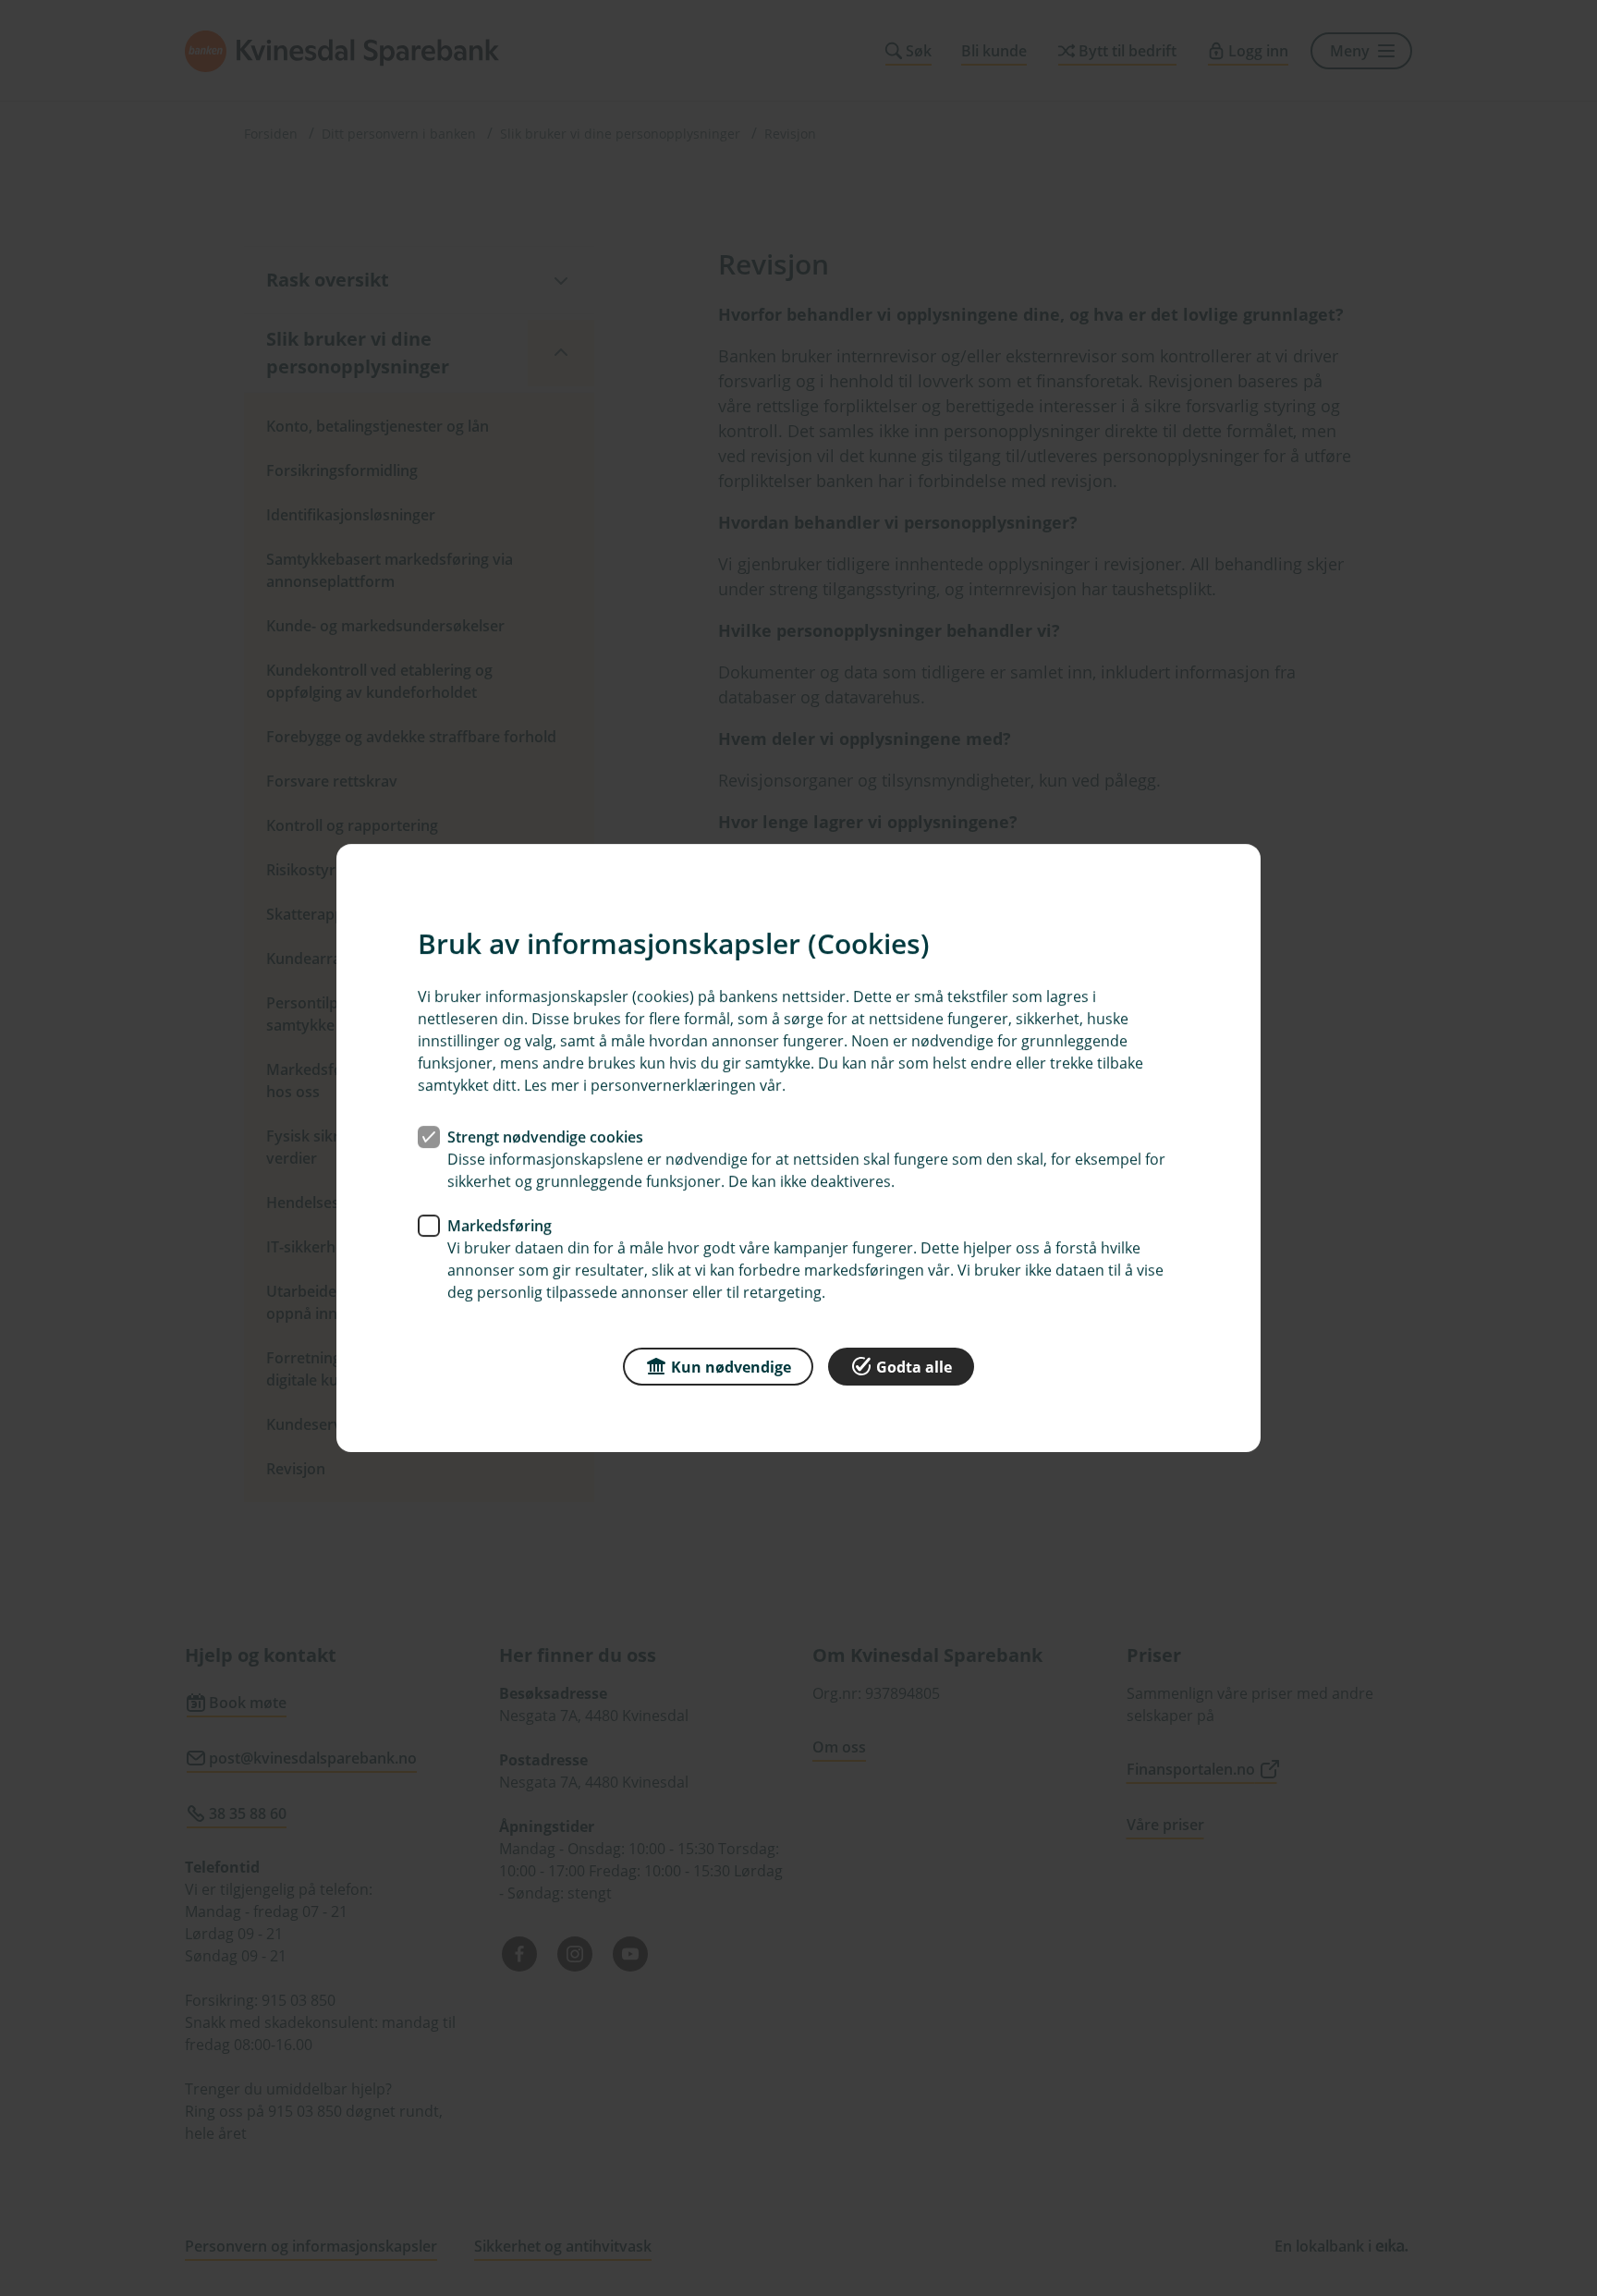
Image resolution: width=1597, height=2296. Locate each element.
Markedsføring (500, 1226)
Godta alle (914, 1367)
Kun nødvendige (731, 1367)
